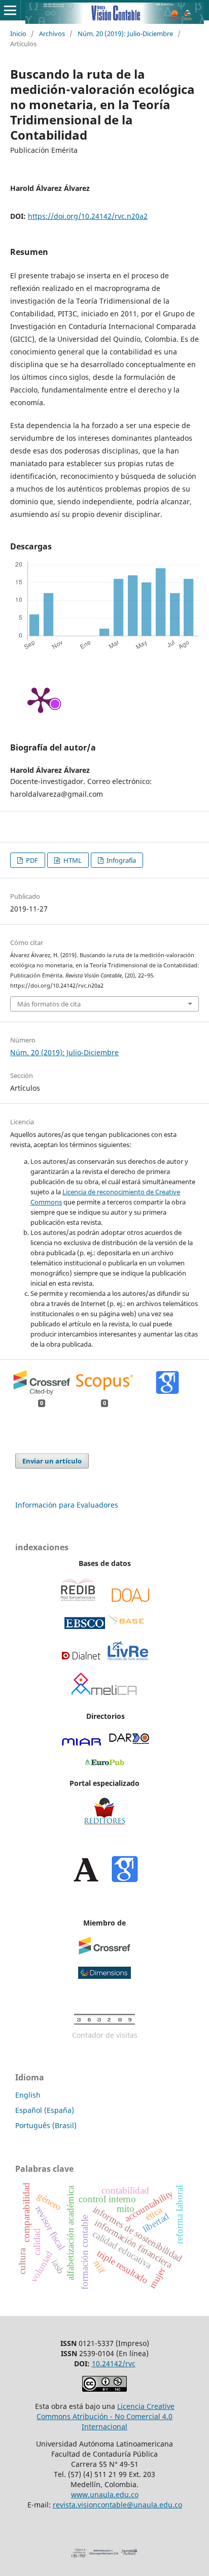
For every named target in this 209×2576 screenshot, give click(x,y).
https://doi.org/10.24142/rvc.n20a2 (88, 216)
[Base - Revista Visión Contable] (126, 1626)
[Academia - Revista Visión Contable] (86, 1880)
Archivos (52, 34)
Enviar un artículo (52, 1461)
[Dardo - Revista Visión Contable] (129, 1743)
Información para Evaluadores (67, 1505)
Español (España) (45, 2110)
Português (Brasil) (46, 2125)
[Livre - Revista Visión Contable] (128, 1659)
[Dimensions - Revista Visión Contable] (104, 1976)
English (28, 2095)
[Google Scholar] (125, 1880)
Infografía (120, 860)
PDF (31, 860)
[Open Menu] (10, 10)
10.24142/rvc (114, 2363)
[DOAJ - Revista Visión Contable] (131, 1600)
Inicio (18, 34)
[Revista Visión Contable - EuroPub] (104, 1763)
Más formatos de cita (49, 1004)
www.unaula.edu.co (105, 2495)
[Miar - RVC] (82, 1743)
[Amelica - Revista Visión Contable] (104, 1696)
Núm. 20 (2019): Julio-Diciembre (125, 34)
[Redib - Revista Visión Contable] (78, 1600)
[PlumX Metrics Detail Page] (41, 699)
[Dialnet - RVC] (81, 1659)
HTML (72, 860)
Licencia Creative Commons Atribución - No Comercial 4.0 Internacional (106, 2416)
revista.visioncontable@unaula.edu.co (117, 2505)
